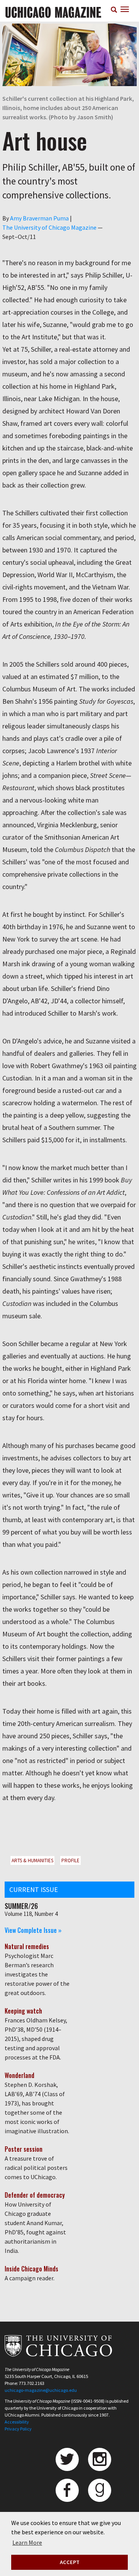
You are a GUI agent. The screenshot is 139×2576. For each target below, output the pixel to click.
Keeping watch (23, 2011)
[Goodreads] (100, 2490)
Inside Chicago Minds (31, 2269)
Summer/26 (21, 1906)
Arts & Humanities (32, 1860)
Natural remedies (27, 1946)
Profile (70, 1860)
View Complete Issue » (33, 1930)
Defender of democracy (35, 2195)
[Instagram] (100, 2459)
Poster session (24, 2149)
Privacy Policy (18, 2429)
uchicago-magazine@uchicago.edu (41, 2390)
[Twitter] (67, 2459)
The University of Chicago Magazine (49, 227)
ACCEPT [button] (70, 2562)
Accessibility (17, 2422)
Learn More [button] (27, 2542)
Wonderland (19, 2075)
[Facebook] (67, 2490)
